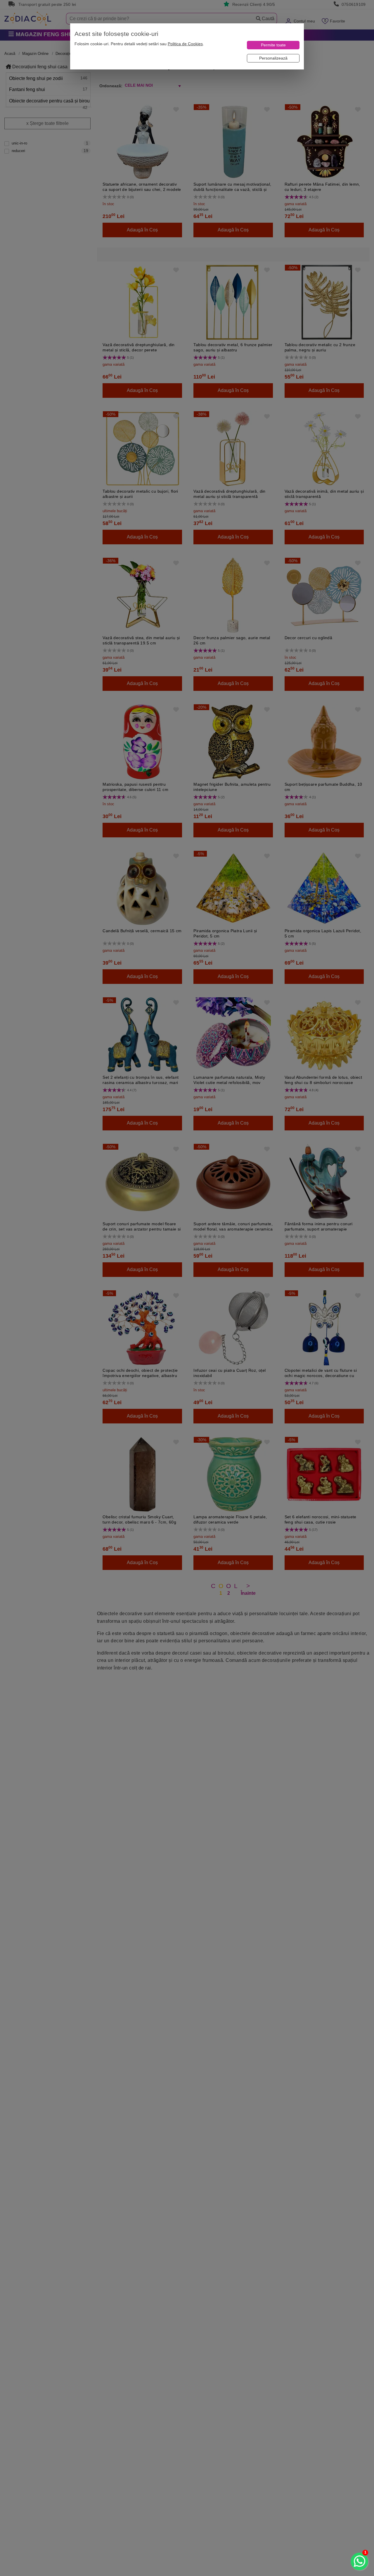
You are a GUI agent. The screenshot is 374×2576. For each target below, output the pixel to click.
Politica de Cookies (185, 44)
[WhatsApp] (359, 2561)
